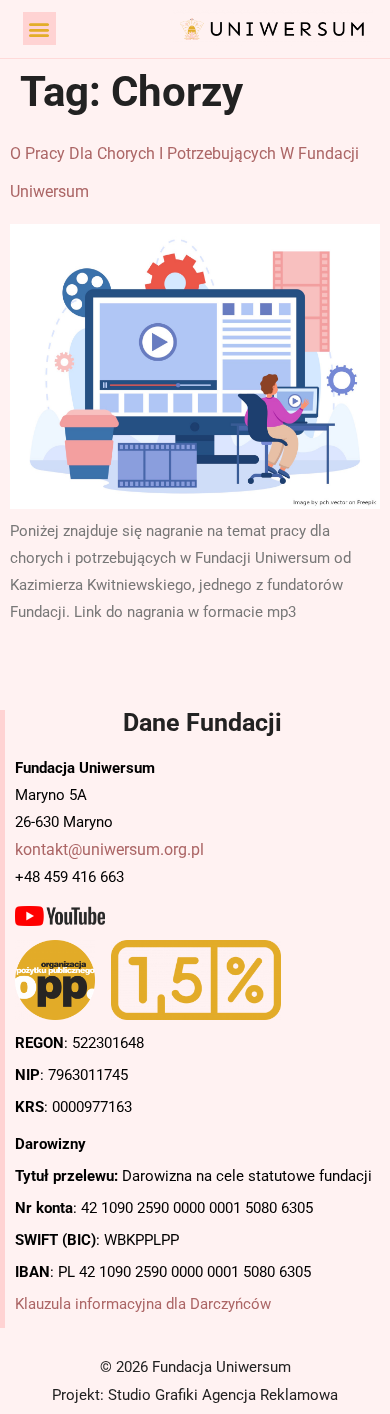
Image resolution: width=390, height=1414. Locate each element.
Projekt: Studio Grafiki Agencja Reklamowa (195, 1395)
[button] (39, 28)
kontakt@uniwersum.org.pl (109, 849)
